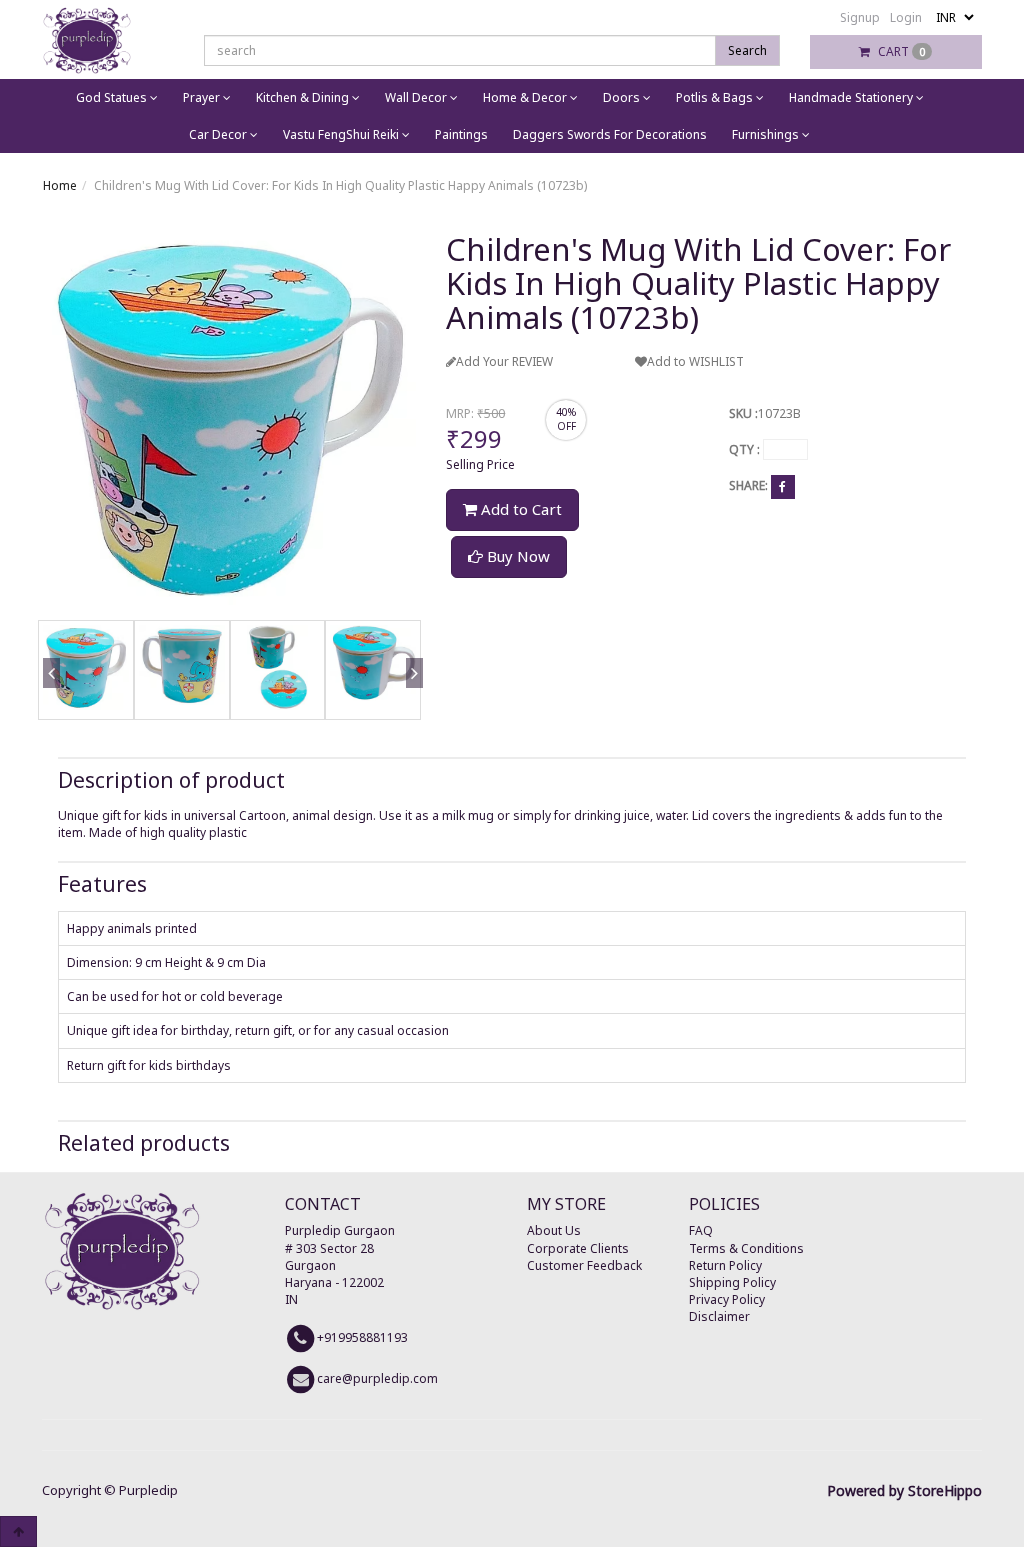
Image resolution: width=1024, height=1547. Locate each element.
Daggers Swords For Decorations (610, 134)
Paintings (461, 134)
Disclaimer (719, 1316)
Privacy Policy (727, 1299)
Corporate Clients (578, 1248)
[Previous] (48, 697)
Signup (860, 17)
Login (906, 17)
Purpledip (148, 1490)
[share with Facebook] (783, 486)
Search (747, 50)
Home (60, 185)
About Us (554, 1230)
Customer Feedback (584, 1265)
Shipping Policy (732, 1282)
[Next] (411, 697)
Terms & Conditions (746, 1248)
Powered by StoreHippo (904, 1490)
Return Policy (725, 1265)
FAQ (701, 1230)
